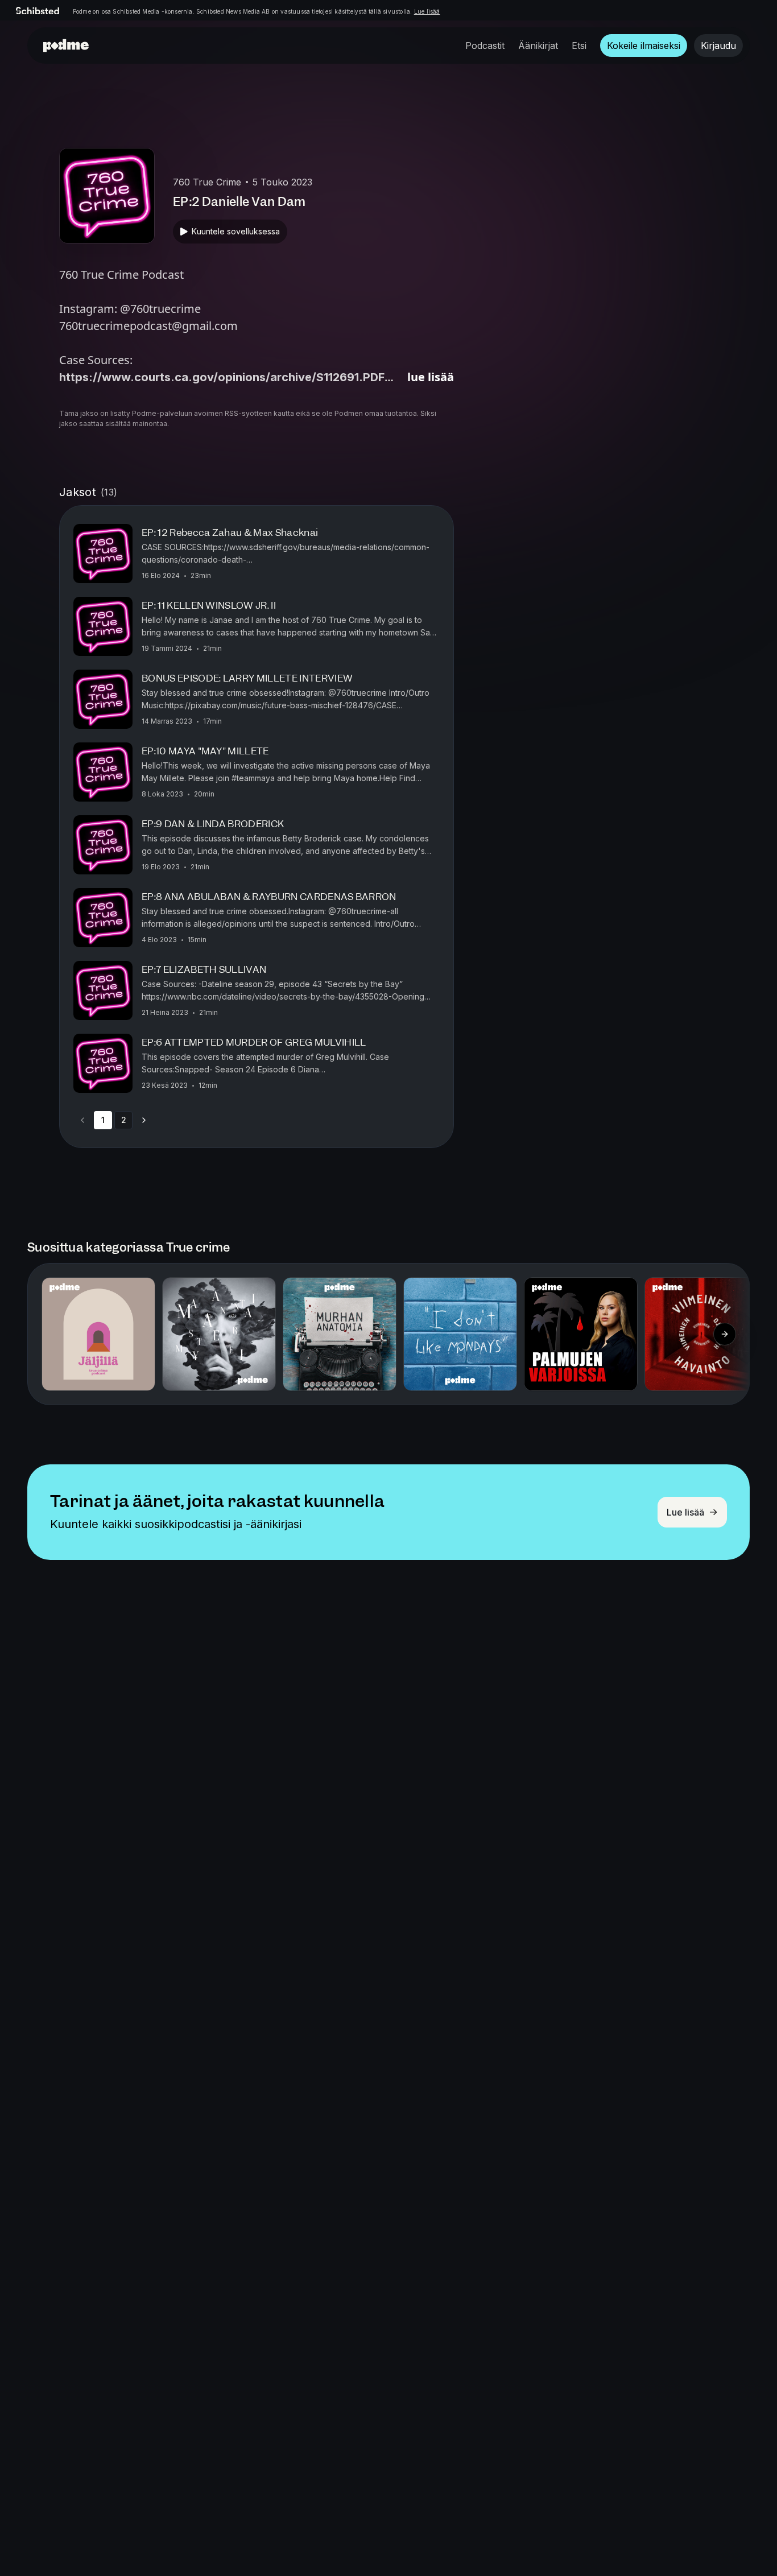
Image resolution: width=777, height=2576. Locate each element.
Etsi (579, 46)
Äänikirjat (538, 46)
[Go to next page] (144, 1120)
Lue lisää (427, 11)
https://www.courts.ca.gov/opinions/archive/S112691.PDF (222, 377)
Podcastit (485, 46)
